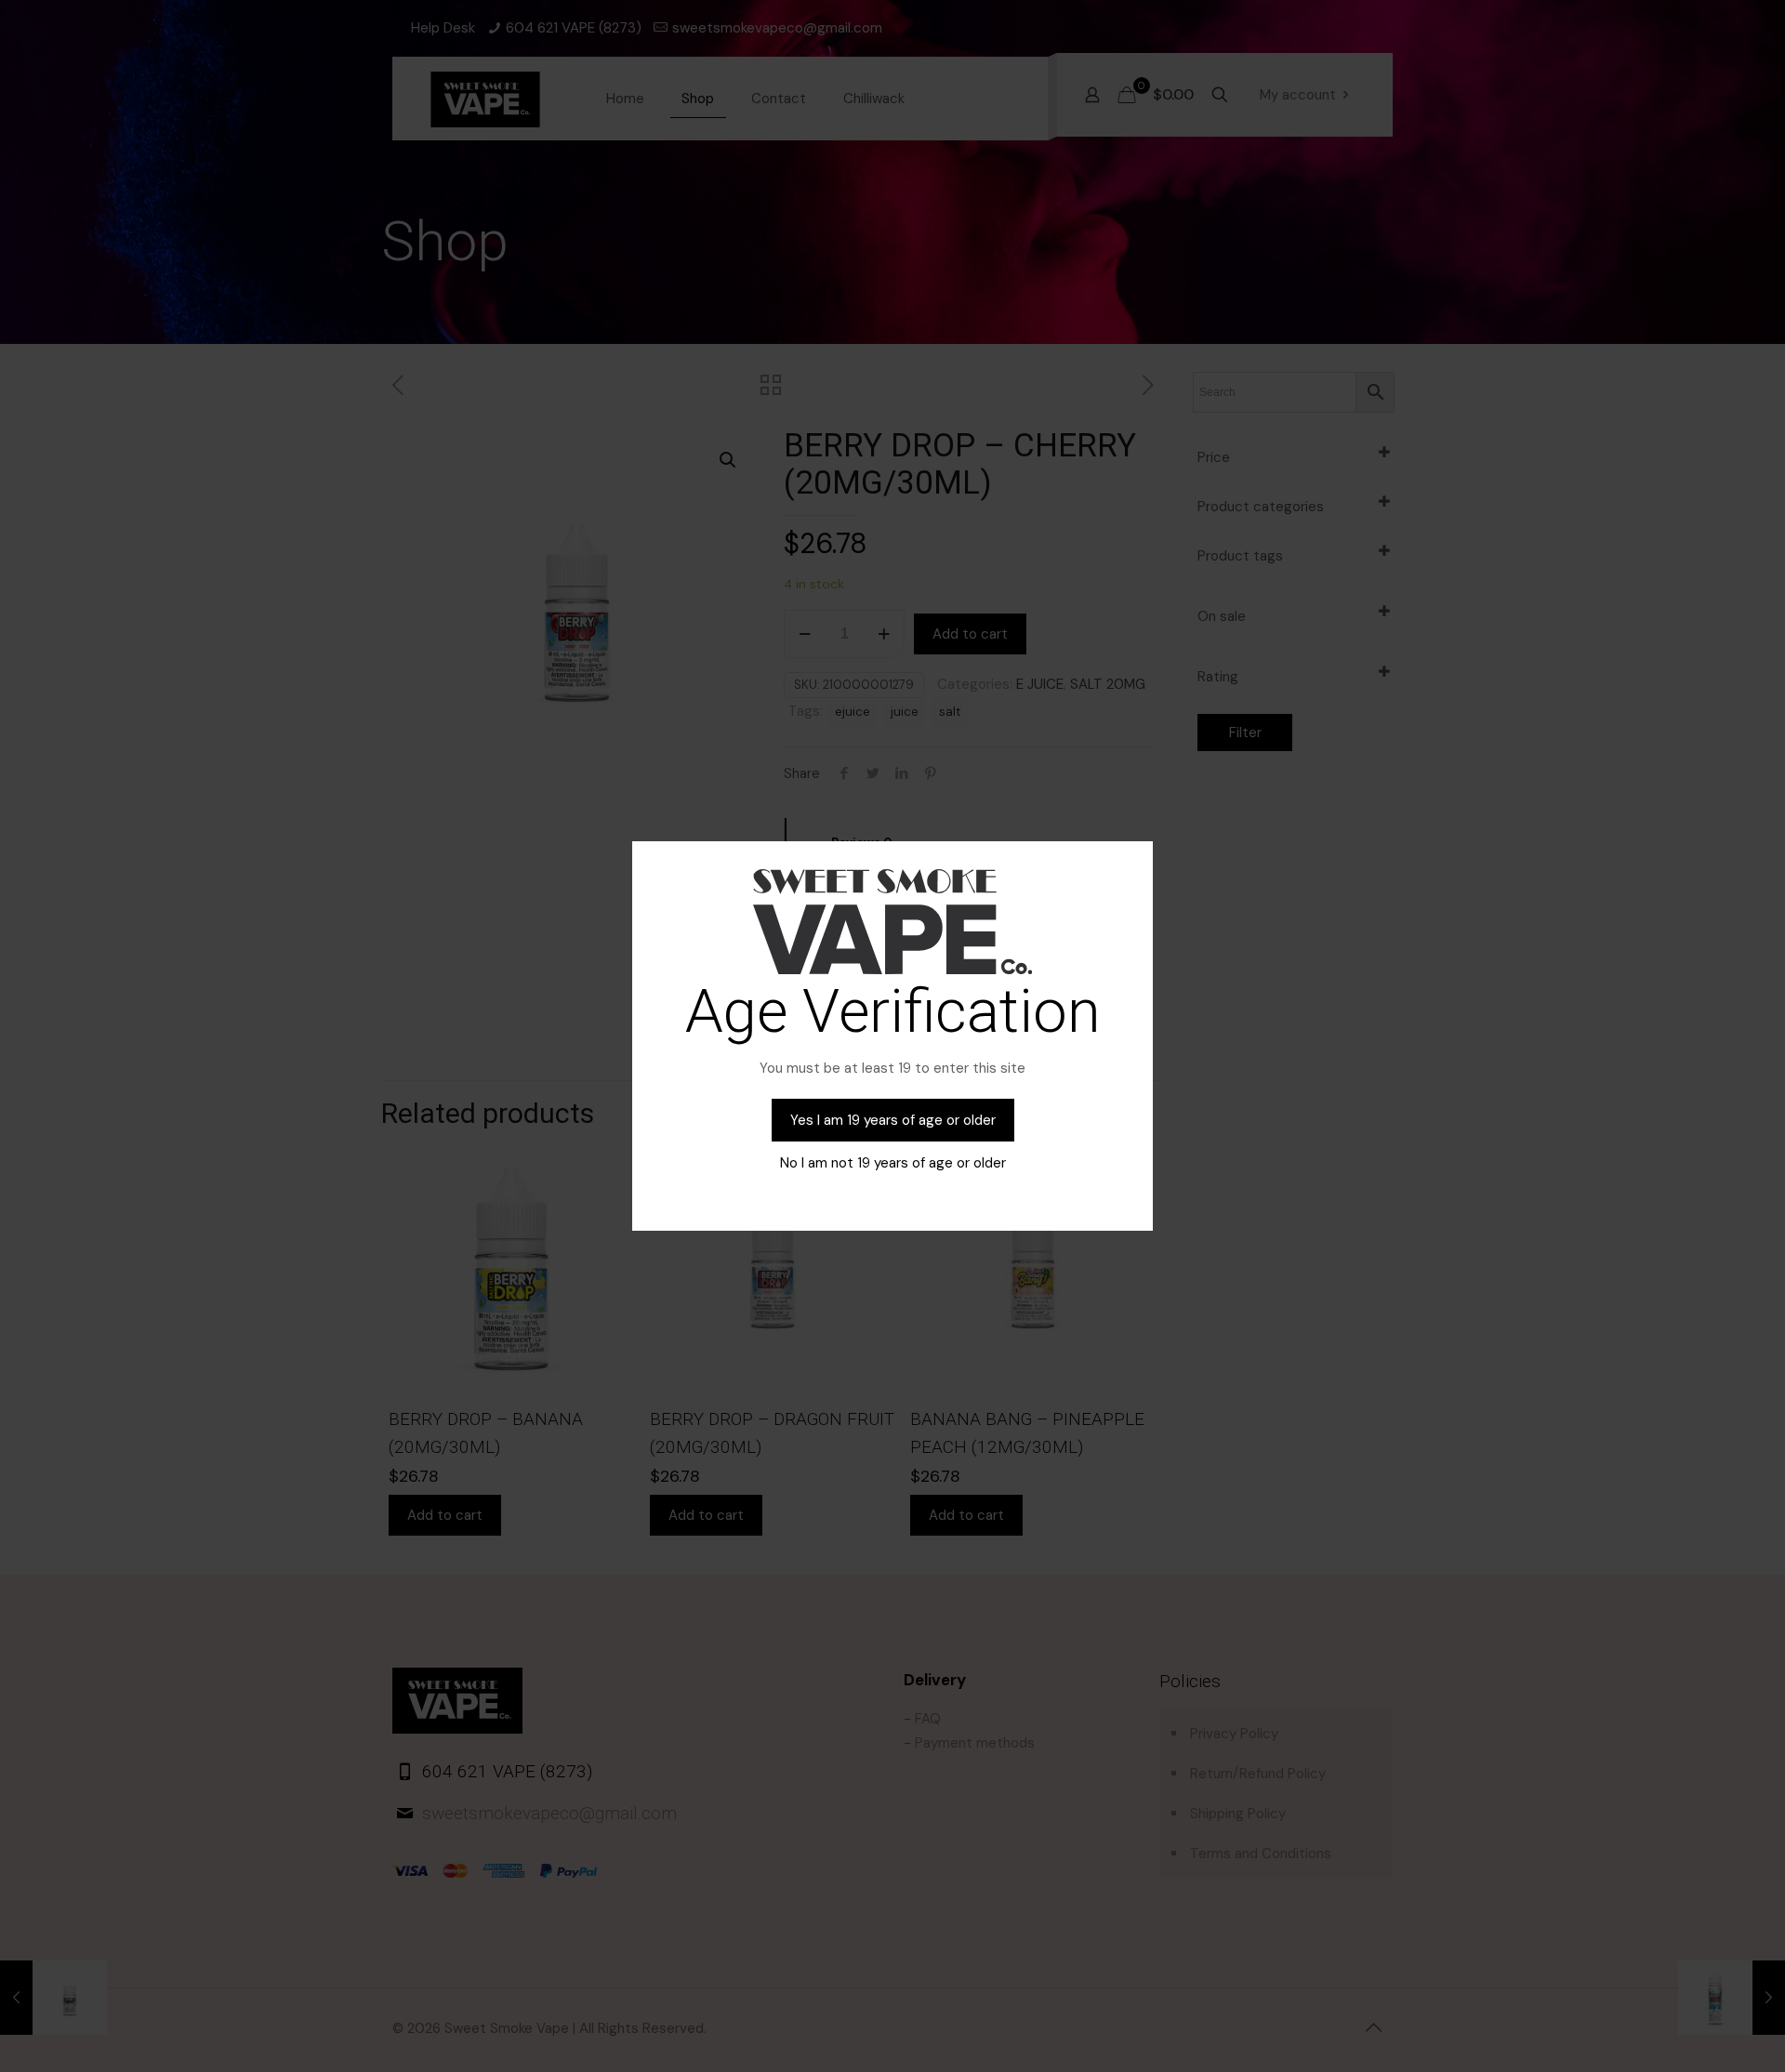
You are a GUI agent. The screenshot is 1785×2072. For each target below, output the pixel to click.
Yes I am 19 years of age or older (893, 1120)
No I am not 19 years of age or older (893, 1163)
